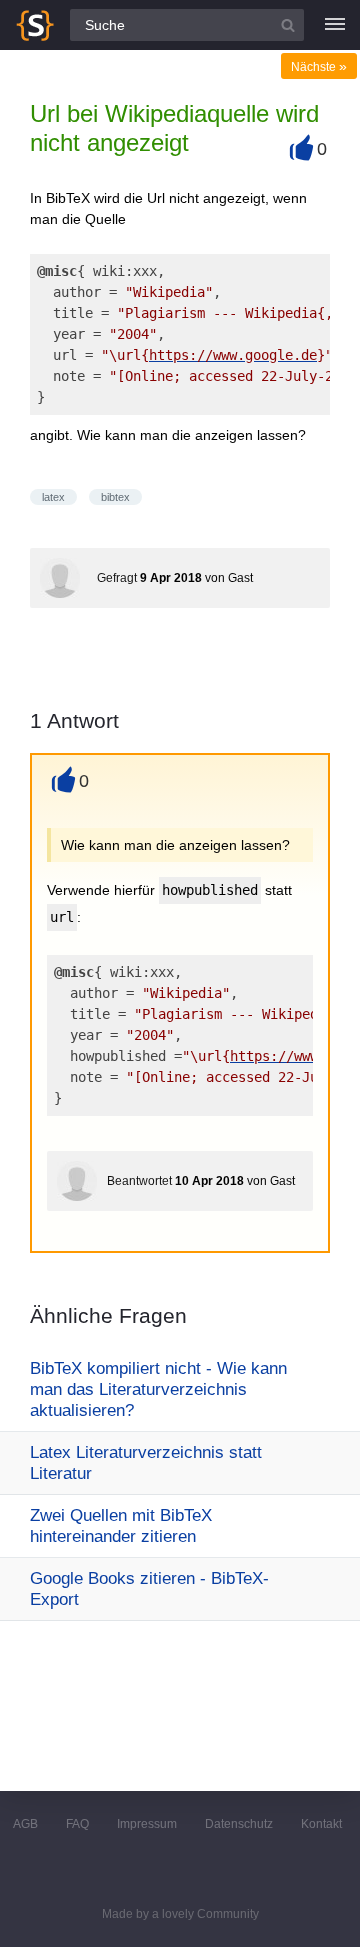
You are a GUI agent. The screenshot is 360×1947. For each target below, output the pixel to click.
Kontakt (321, 1824)
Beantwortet (139, 1181)
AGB (25, 1824)
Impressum (147, 1824)
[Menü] (335, 25)
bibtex (115, 497)
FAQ (77, 1824)
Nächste (319, 67)
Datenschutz (239, 1824)
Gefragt (117, 578)
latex (53, 497)
